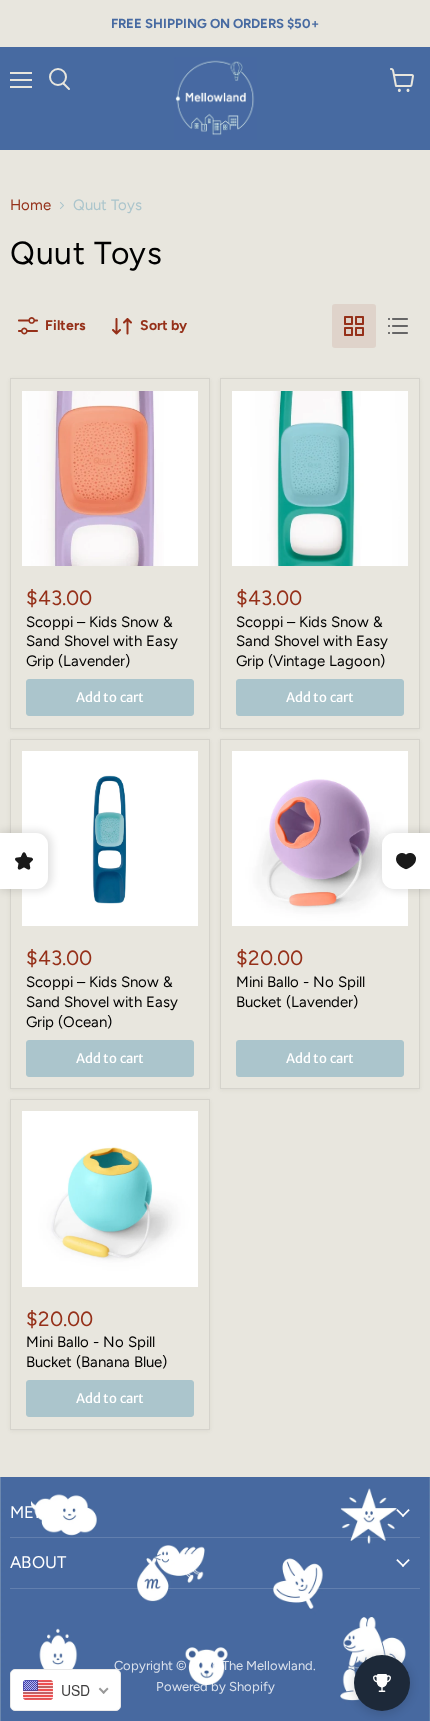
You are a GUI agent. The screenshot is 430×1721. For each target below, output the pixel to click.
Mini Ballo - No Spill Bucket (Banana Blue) (96, 1352)
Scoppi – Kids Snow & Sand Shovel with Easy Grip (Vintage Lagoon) (312, 641)
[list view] (398, 326)
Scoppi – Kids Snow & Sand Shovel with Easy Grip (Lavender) (102, 641)
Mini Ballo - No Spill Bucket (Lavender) (300, 992)
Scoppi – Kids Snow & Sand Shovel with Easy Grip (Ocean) (102, 1001)
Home (30, 205)
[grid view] (354, 326)
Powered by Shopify (215, 1686)
